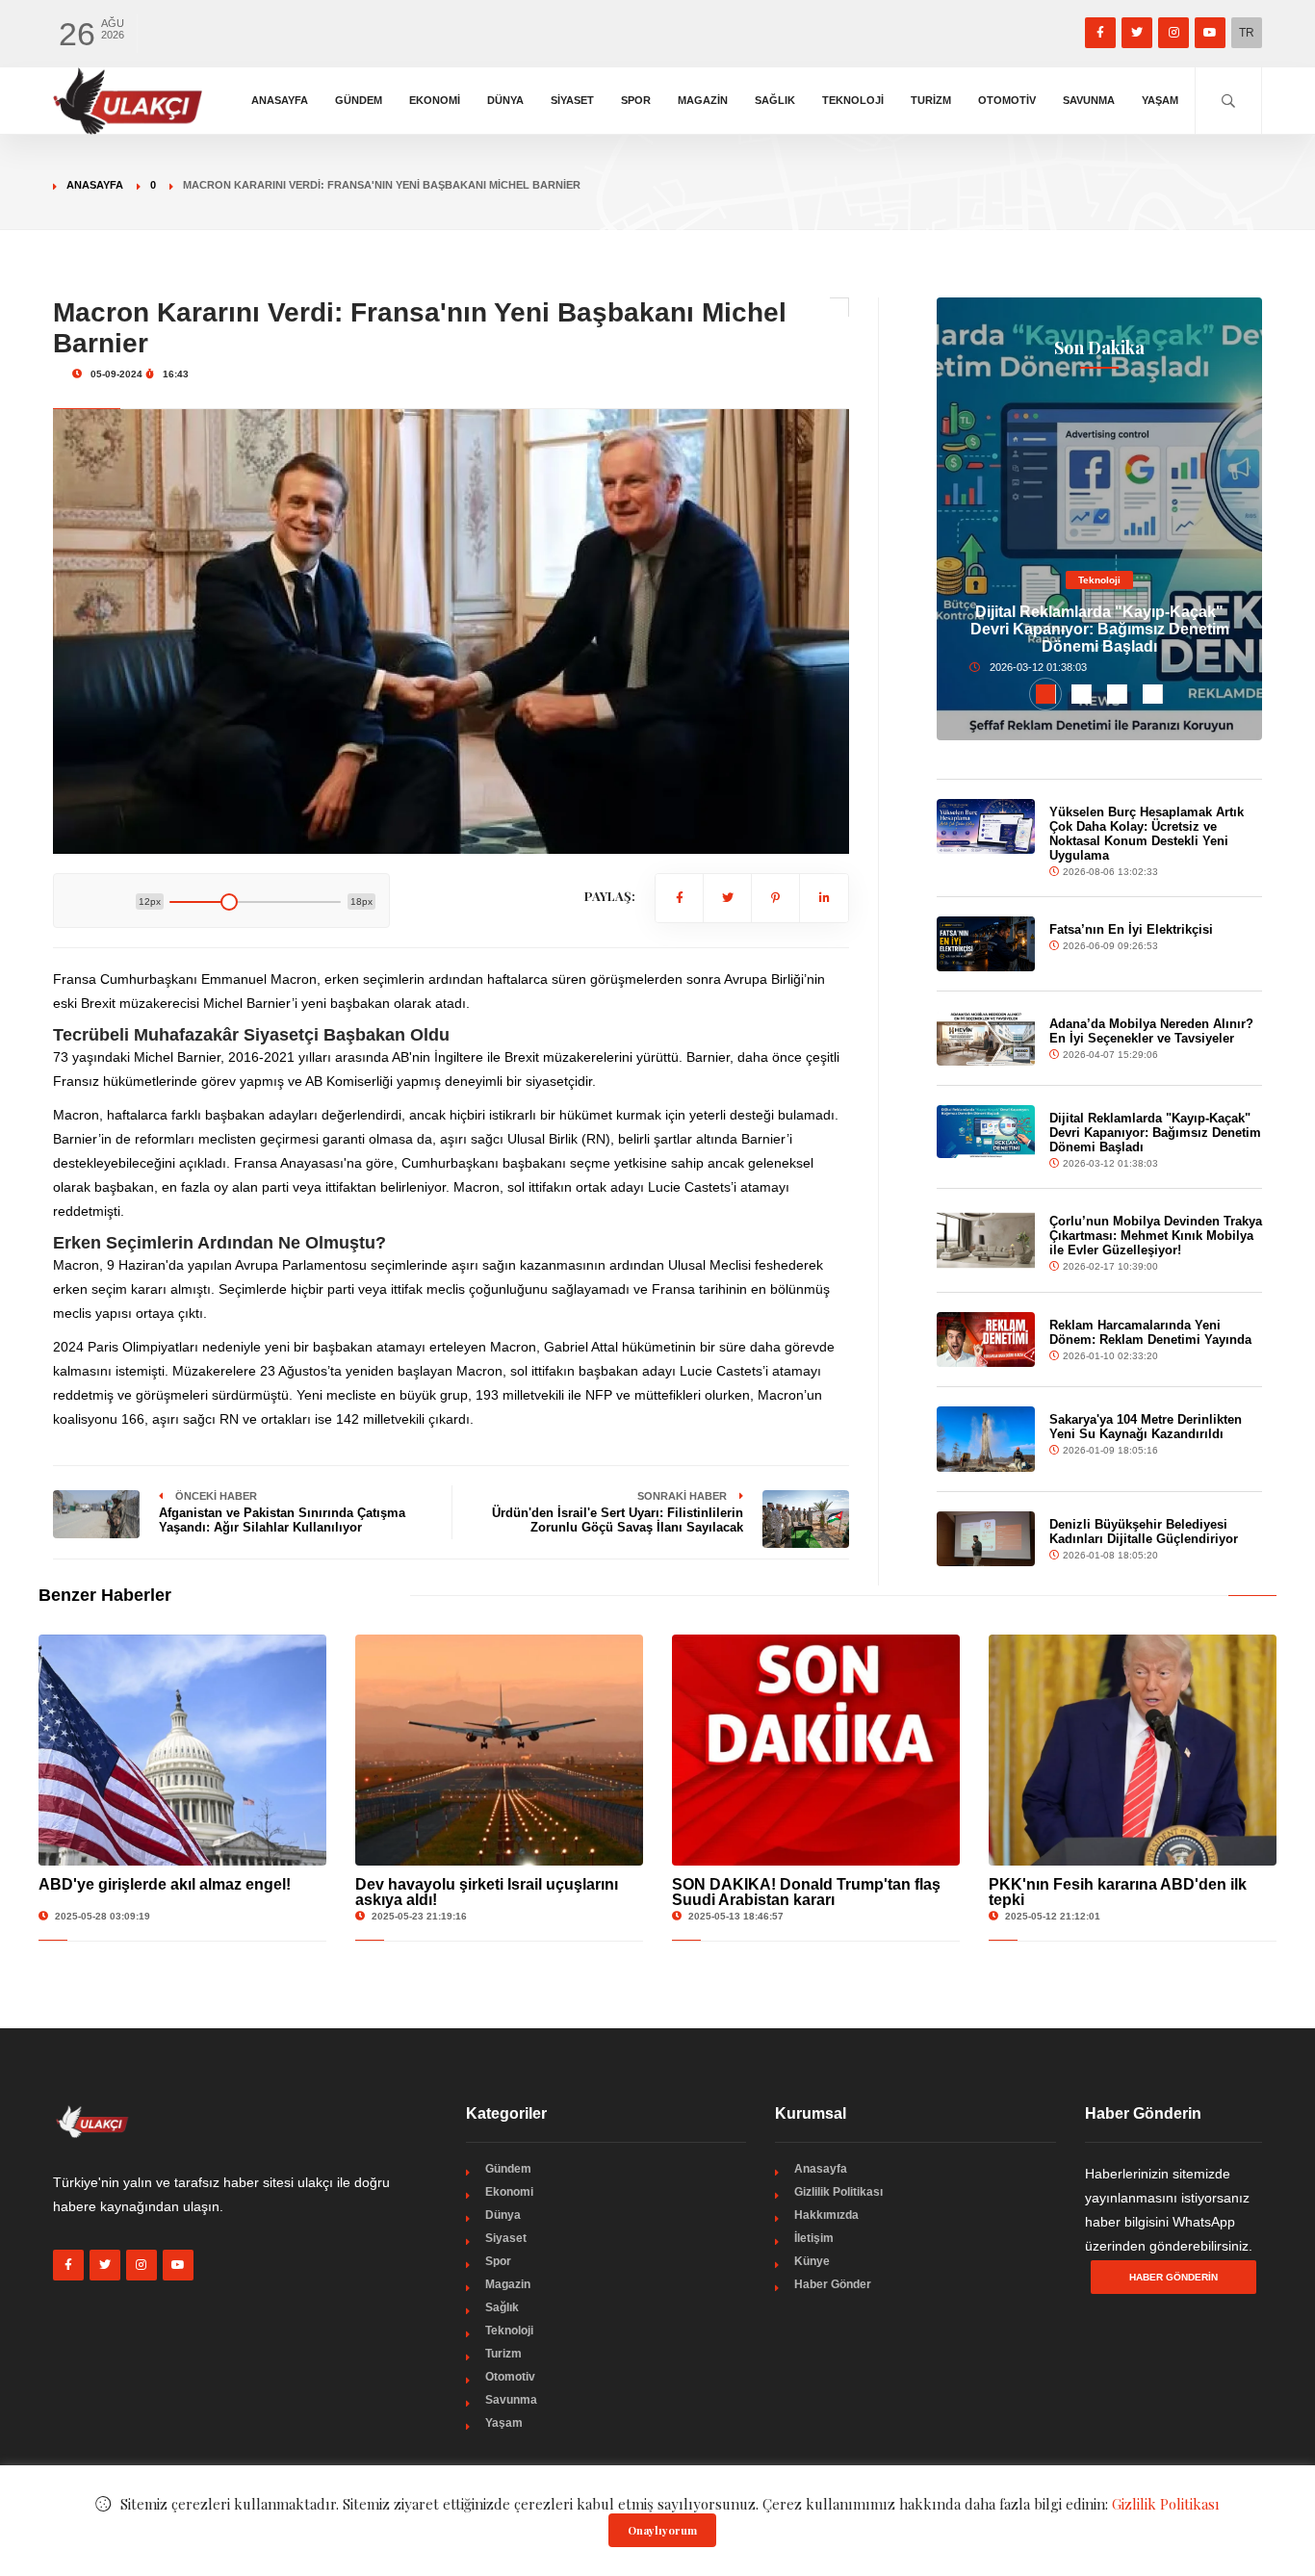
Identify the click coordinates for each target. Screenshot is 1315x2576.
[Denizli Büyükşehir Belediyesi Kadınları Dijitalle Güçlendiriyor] (985, 1539)
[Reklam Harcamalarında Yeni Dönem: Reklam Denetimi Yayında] (985, 1340)
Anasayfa (280, 100)
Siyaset (572, 100)
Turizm (931, 100)
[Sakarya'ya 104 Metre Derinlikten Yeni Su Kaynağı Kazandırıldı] (985, 1439)
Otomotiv (1007, 100)
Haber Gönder (833, 2284)
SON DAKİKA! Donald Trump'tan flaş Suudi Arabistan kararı (806, 1892)
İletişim (814, 2238)
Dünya (505, 100)
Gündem (359, 100)
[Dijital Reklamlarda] (985, 1132)
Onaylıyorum (662, 2530)
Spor (636, 100)
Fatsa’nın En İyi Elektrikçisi (1131, 929)
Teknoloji (853, 100)
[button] (1046, 694)
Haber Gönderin (1173, 2277)
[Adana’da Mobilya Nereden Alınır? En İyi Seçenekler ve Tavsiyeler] (985, 1038)
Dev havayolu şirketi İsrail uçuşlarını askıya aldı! (487, 1892)
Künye (812, 2261)
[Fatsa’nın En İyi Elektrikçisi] (985, 944)
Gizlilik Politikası (838, 2192)
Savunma (1089, 100)
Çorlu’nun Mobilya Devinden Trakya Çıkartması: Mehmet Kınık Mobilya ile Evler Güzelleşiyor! (1156, 1236)
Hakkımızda (826, 2215)
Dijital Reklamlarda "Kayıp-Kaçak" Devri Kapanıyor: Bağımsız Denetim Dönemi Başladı (1100, 629)
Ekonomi (435, 100)
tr (1247, 33)
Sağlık (775, 100)
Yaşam (1160, 100)
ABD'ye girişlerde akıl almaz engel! (165, 1884)
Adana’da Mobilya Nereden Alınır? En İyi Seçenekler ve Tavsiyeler (1151, 1031)
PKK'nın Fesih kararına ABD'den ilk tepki (1118, 1892)
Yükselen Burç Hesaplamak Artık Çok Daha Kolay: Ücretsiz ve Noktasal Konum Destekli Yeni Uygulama (1147, 834)
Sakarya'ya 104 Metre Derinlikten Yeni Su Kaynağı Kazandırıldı (1146, 1427)
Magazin (703, 100)
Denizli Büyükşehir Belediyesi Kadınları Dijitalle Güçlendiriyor (1144, 1532)
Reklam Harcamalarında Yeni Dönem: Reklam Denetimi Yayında (1150, 1332)
